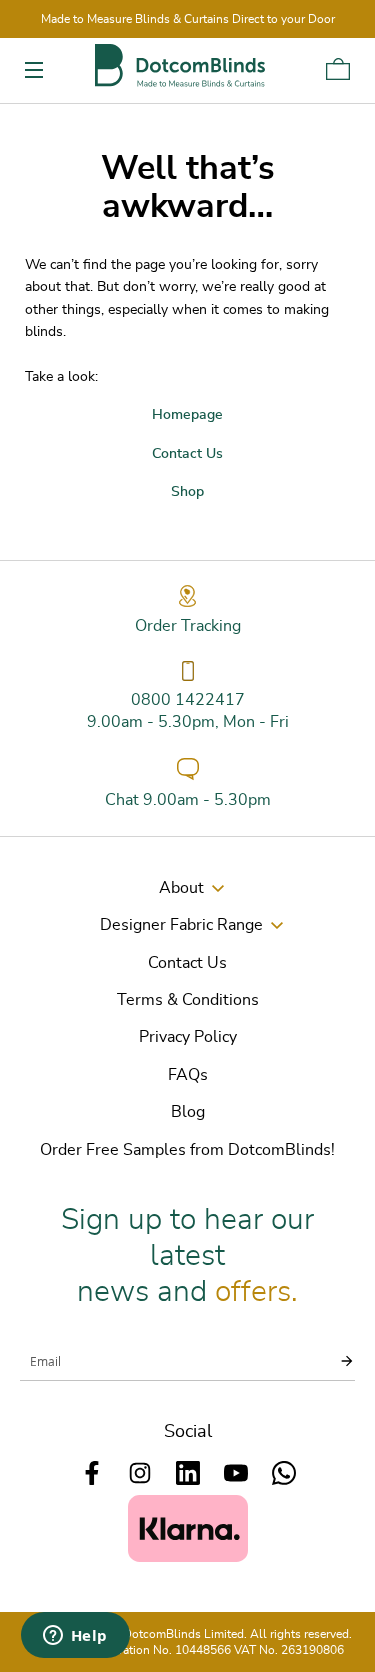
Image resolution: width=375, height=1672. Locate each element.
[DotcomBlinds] (180, 65)
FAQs (188, 1075)
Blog (188, 1112)
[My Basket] (338, 69)
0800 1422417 (188, 700)
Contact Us (187, 963)
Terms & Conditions (188, 1000)
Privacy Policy (188, 1037)
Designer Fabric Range (181, 925)
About (181, 888)
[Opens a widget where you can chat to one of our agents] (75, 1637)
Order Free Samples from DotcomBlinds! (187, 1150)
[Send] (335, 1361)
